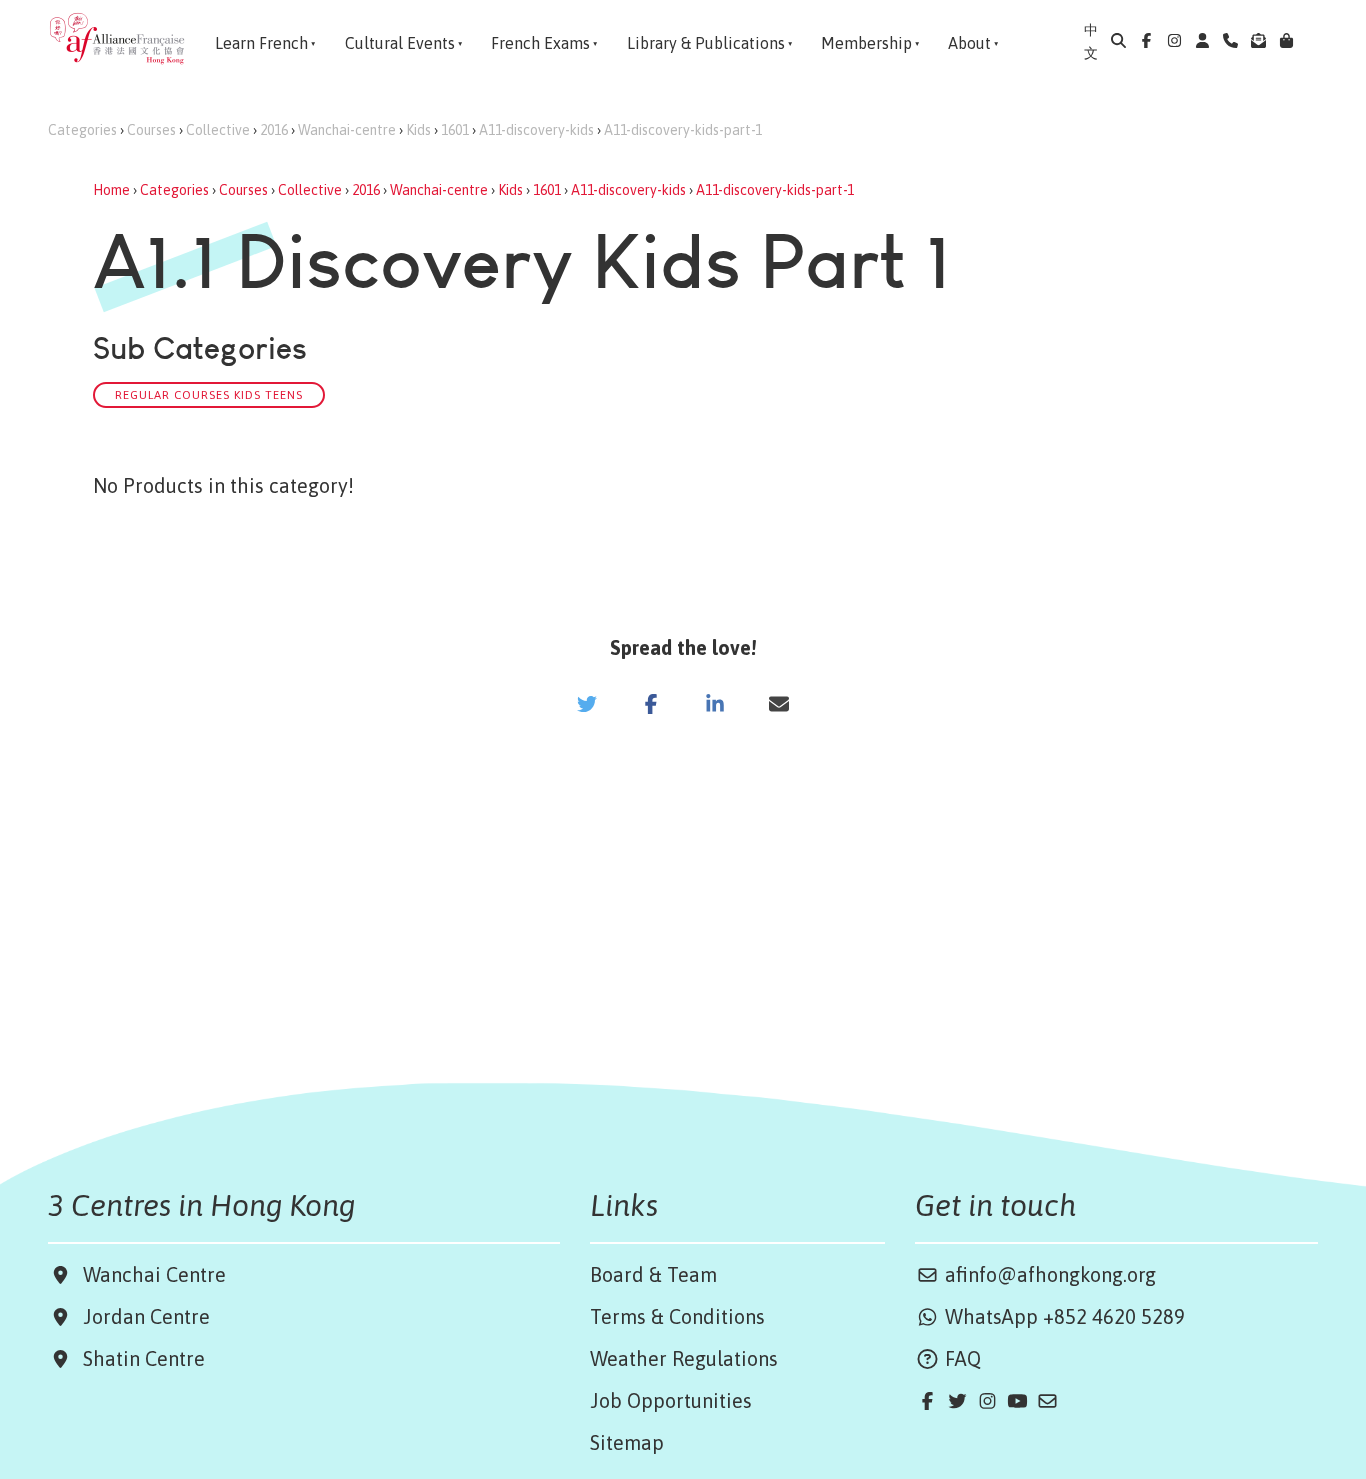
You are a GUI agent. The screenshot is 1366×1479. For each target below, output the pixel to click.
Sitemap (627, 1442)
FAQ (960, 1358)
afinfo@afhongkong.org (1048, 1274)
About (969, 43)
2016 (274, 130)
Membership (866, 43)
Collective (218, 130)
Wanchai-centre (347, 130)
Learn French (261, 43)
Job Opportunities (671, 1400)
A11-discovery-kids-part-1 (683, 130)
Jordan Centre (141, 1316)
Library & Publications (706, 43)
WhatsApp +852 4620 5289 (1062, 1316)
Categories (82, 130)
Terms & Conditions (677, 1316)
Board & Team (653, 1274)
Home (111, 190)
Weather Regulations (684, 1358)
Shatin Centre (139, 1358)
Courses (151, 130)
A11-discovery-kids (536, 130)
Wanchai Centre (157, 1274)
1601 (455, 130)
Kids (418, 130)
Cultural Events (400, 43)
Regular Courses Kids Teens (209, 394)
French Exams (540, 43)
